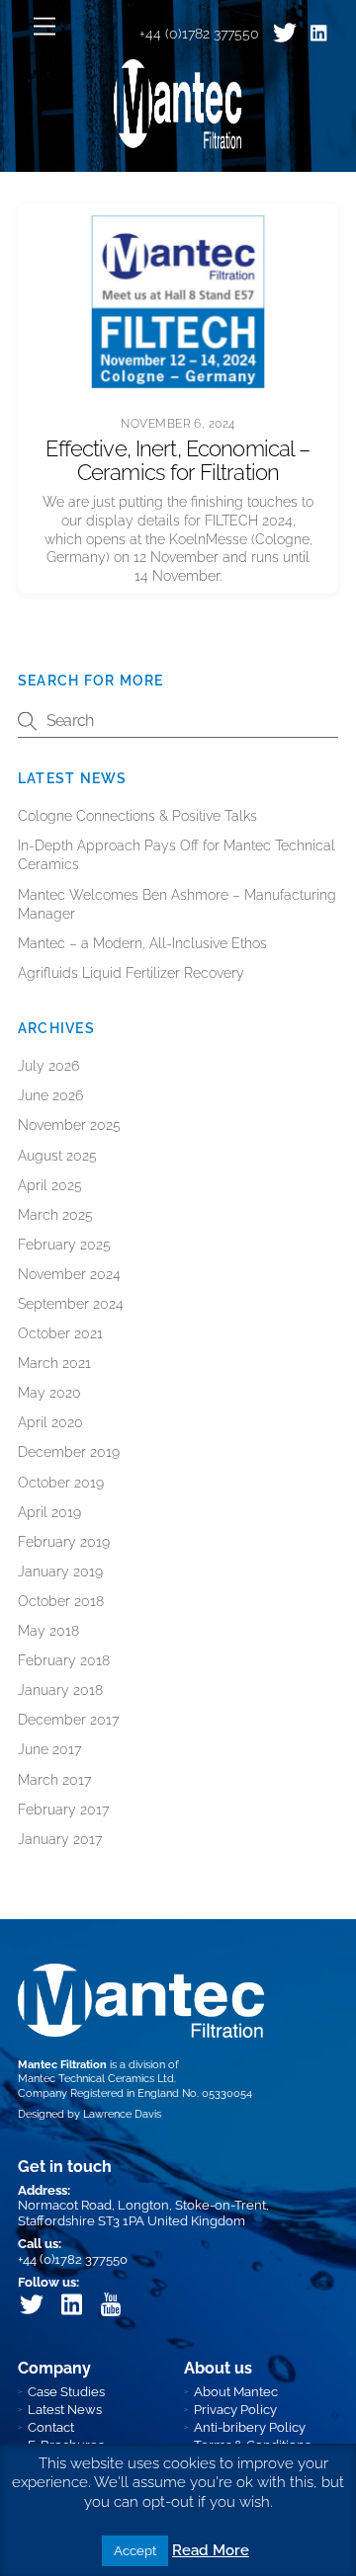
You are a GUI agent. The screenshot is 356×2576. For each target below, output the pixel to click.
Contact (51, 2427)
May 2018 (48, 1631)
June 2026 (50, 1095)
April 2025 (50, 1185)
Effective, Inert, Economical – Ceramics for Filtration (178, 461)
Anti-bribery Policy (250, 2427)
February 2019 (64, 1542)
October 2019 (61, 1483)
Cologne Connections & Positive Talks (137, 816)
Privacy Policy (235, 2410)
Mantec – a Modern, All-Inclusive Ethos (142, 943)
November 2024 (69, 1274)
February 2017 (63, 1810)
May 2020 (49, 1393)
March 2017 (54, 1780)
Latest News (65, 2410)
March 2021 (54, 1363)
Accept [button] (135, 2551)
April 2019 (49, 1512)
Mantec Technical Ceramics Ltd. (97, 2079)
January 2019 (60, 1571)
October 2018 (61, 1601)
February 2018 (64, 1660)
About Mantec (236, 2392)
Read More (211, 2550)
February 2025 (64, 1245)
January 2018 (60, 1690)
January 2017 (60, 1839)
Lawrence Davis (122, 2114)
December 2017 (68, 1720)
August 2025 (57, 1156)
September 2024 (71, 1304)
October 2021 (60, 1333)
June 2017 (49, 1749)
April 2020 (50, 1422)
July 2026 (48, 1066)
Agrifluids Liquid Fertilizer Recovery (131, 973)
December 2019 (69, 1452)
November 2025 (69, 1125)
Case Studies (66, 2392)
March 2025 (55, 1215)
